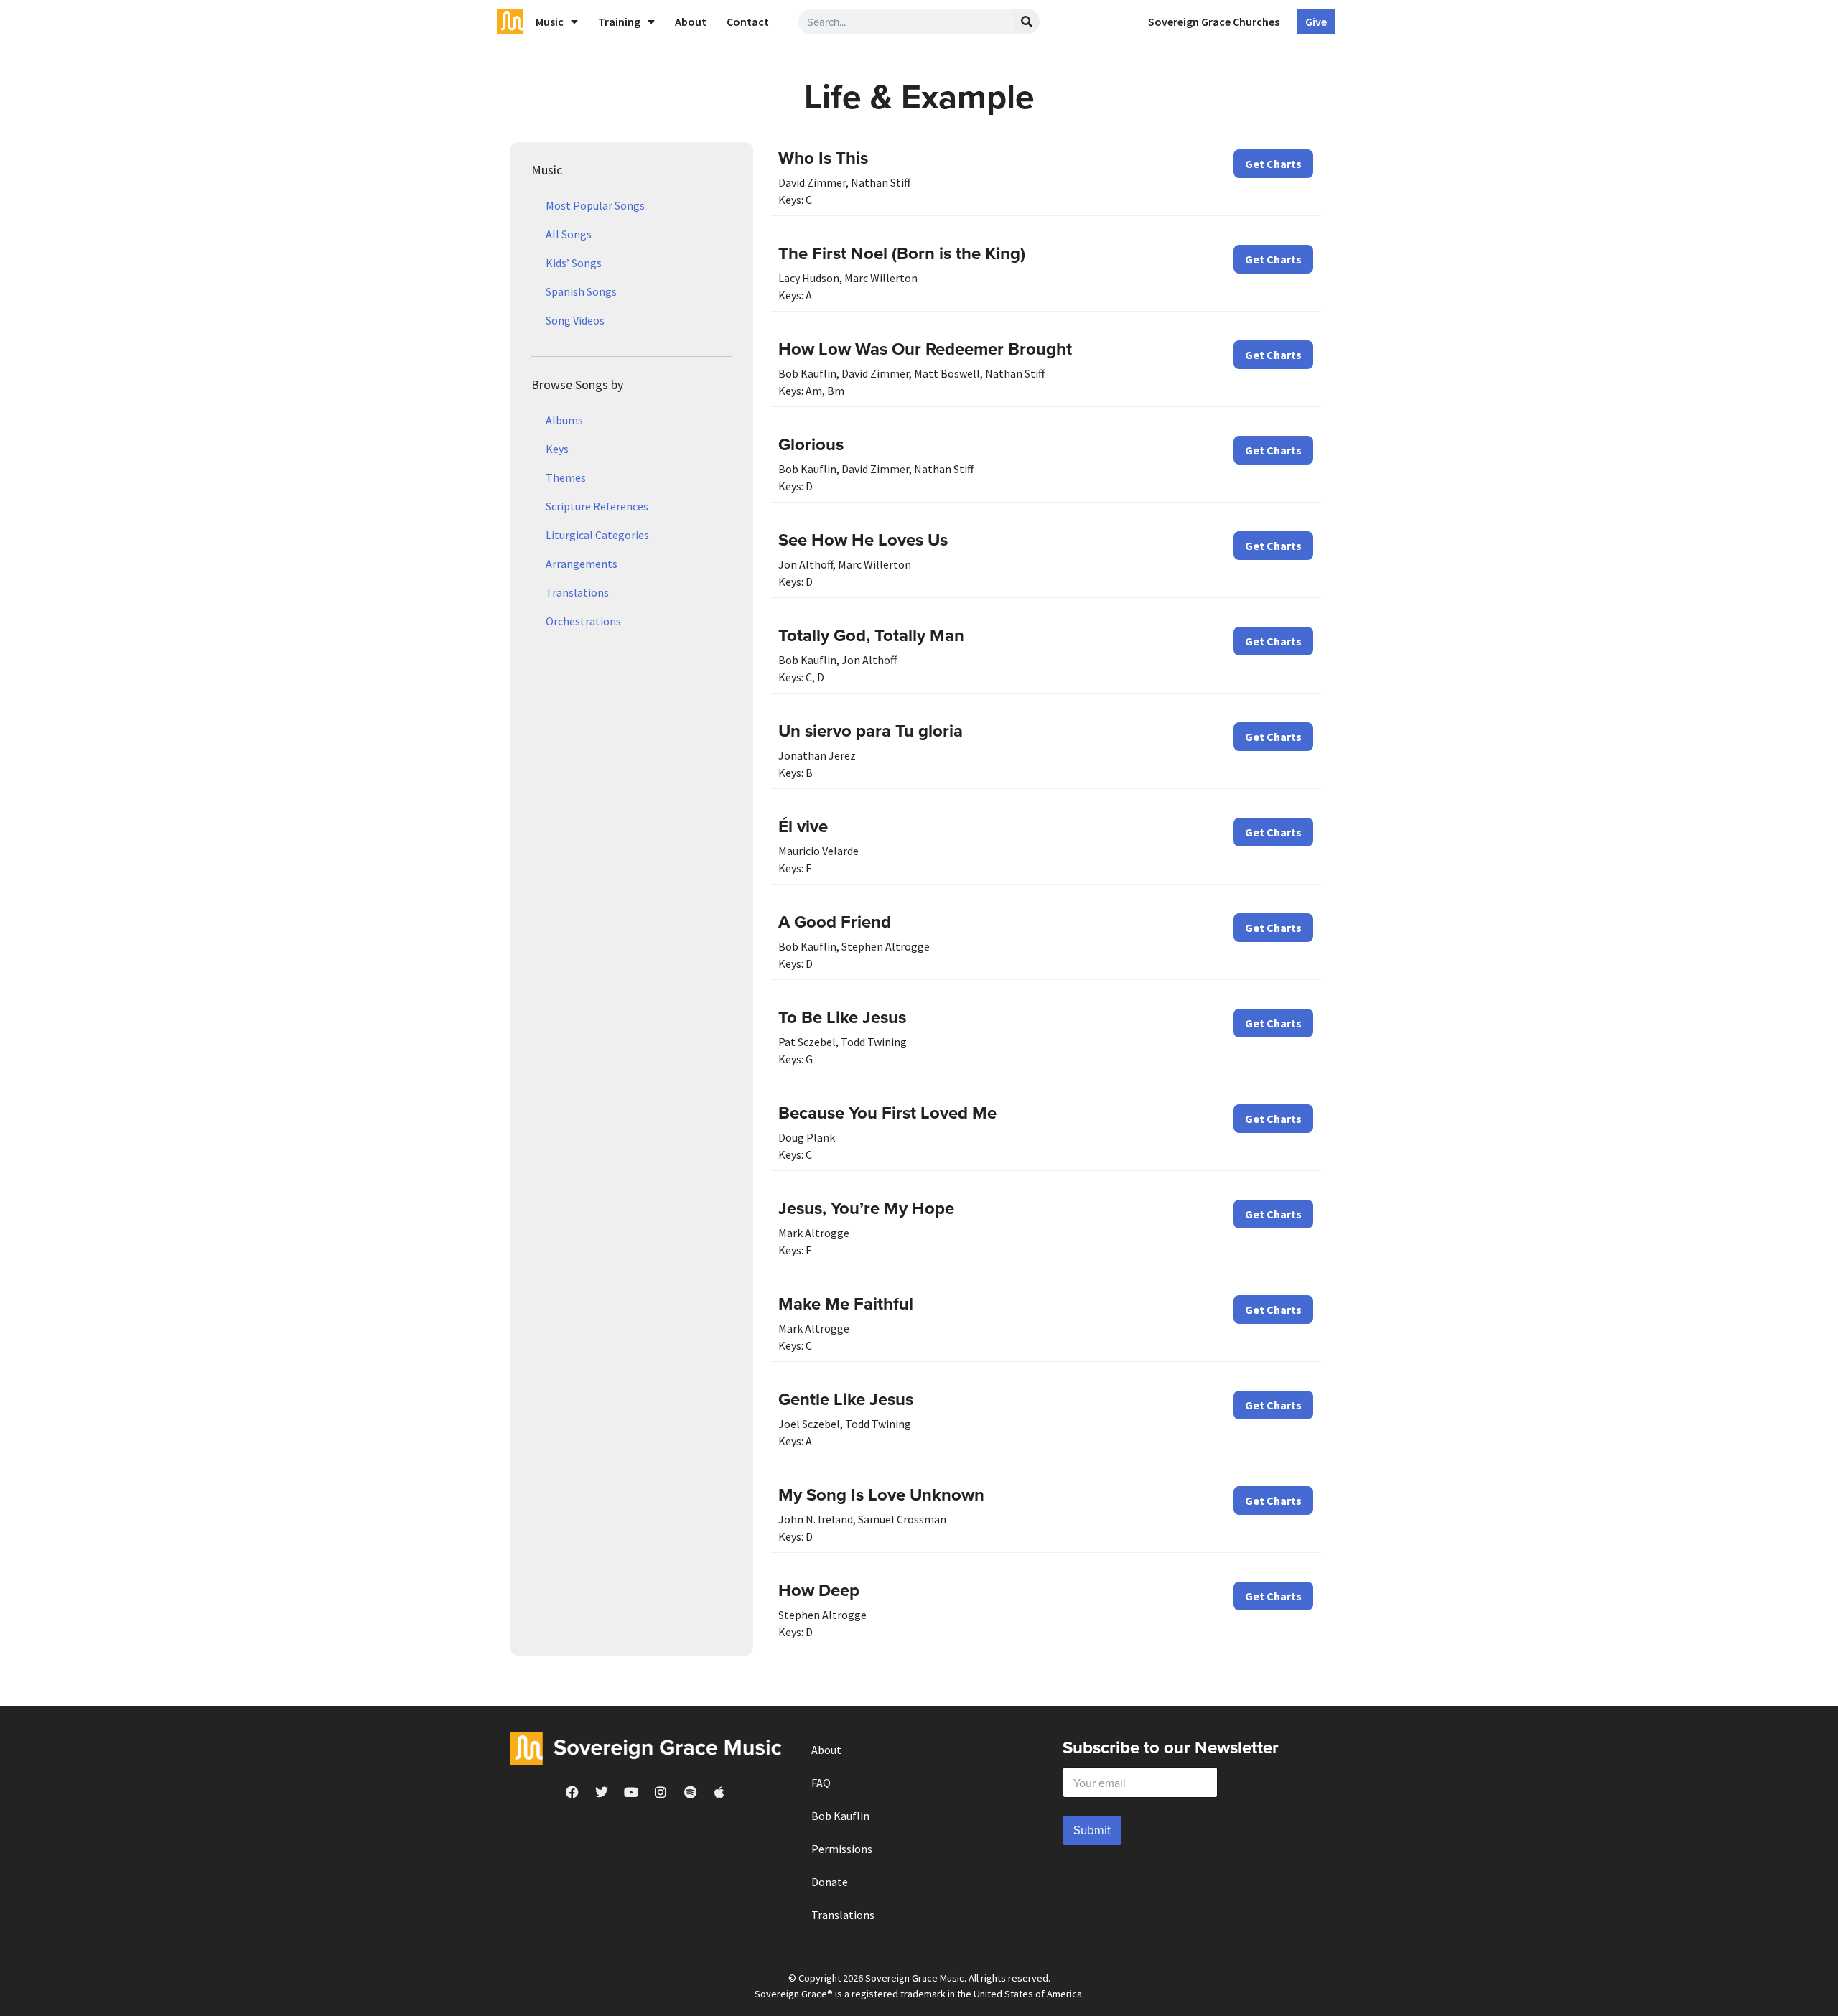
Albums (564, 420)
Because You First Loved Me (887, 1112)
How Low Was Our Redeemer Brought (925, 349)
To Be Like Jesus (842, 1017)
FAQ (821, 1783)
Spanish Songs (581, 291)
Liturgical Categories (597, 535)
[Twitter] (602, 1792)
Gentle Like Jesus (846, 1399)
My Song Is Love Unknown (881, 1494)
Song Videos (575, 320)
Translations (577, 592)
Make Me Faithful (846, 1303)
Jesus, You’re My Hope (866, 1208)
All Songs (569, 234)
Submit (1092, 1830)
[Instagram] (661, 1792)
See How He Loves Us (863, 540)
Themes (566, 477)
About (691, 22)
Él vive (803, 826)
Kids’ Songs (574, 263)
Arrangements (582, 564)
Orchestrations (583, 621)
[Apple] (719, 1792)
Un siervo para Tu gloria (871, 731)
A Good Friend (835, 921)
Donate (830, 1882)
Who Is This (823, 158)
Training (619, 22)
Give (1316, 22)
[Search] (1027, 22)
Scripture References (597, 506)
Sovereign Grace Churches (1214, 22)
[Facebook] (572, 1792)
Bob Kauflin (840, 1816)
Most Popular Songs (595, 205)
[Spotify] (690, 1792)
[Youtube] (631, 1792)
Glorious (811, 444)
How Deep (819, 1590)
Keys (557, 449)
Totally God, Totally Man (871, 635)
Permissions (842, 1849)
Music (550, 22)
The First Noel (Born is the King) (902, 253)
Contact (748, 22)
